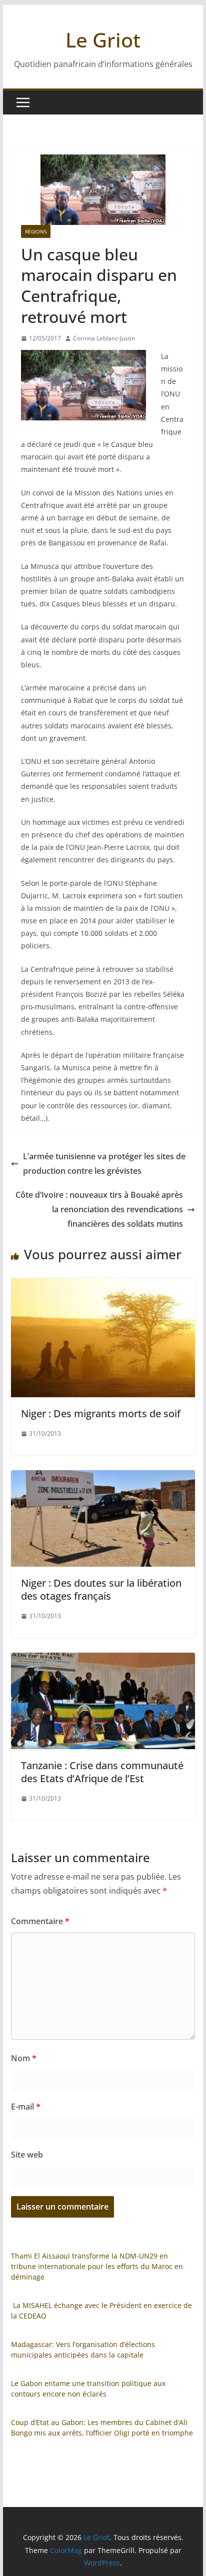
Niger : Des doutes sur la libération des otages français (101, 1589)
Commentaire (40, 1921)
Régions (36, 231)
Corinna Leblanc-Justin (104, 338)
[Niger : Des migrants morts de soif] (103, 1285)
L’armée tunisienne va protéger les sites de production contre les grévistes (104, 1164)
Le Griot (103, 40)
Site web (27, 2155)
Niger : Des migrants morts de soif (101, 1413)
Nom (24, 2058)
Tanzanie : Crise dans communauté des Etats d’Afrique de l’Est (102, 1772)
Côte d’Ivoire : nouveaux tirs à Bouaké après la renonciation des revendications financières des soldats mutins (99, 1209)
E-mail (26, 2107)
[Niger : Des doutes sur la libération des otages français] (103, 1477)
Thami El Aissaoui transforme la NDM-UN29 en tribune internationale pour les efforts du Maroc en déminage (97, 2266)
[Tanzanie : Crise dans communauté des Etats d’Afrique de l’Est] (103, 1660)
